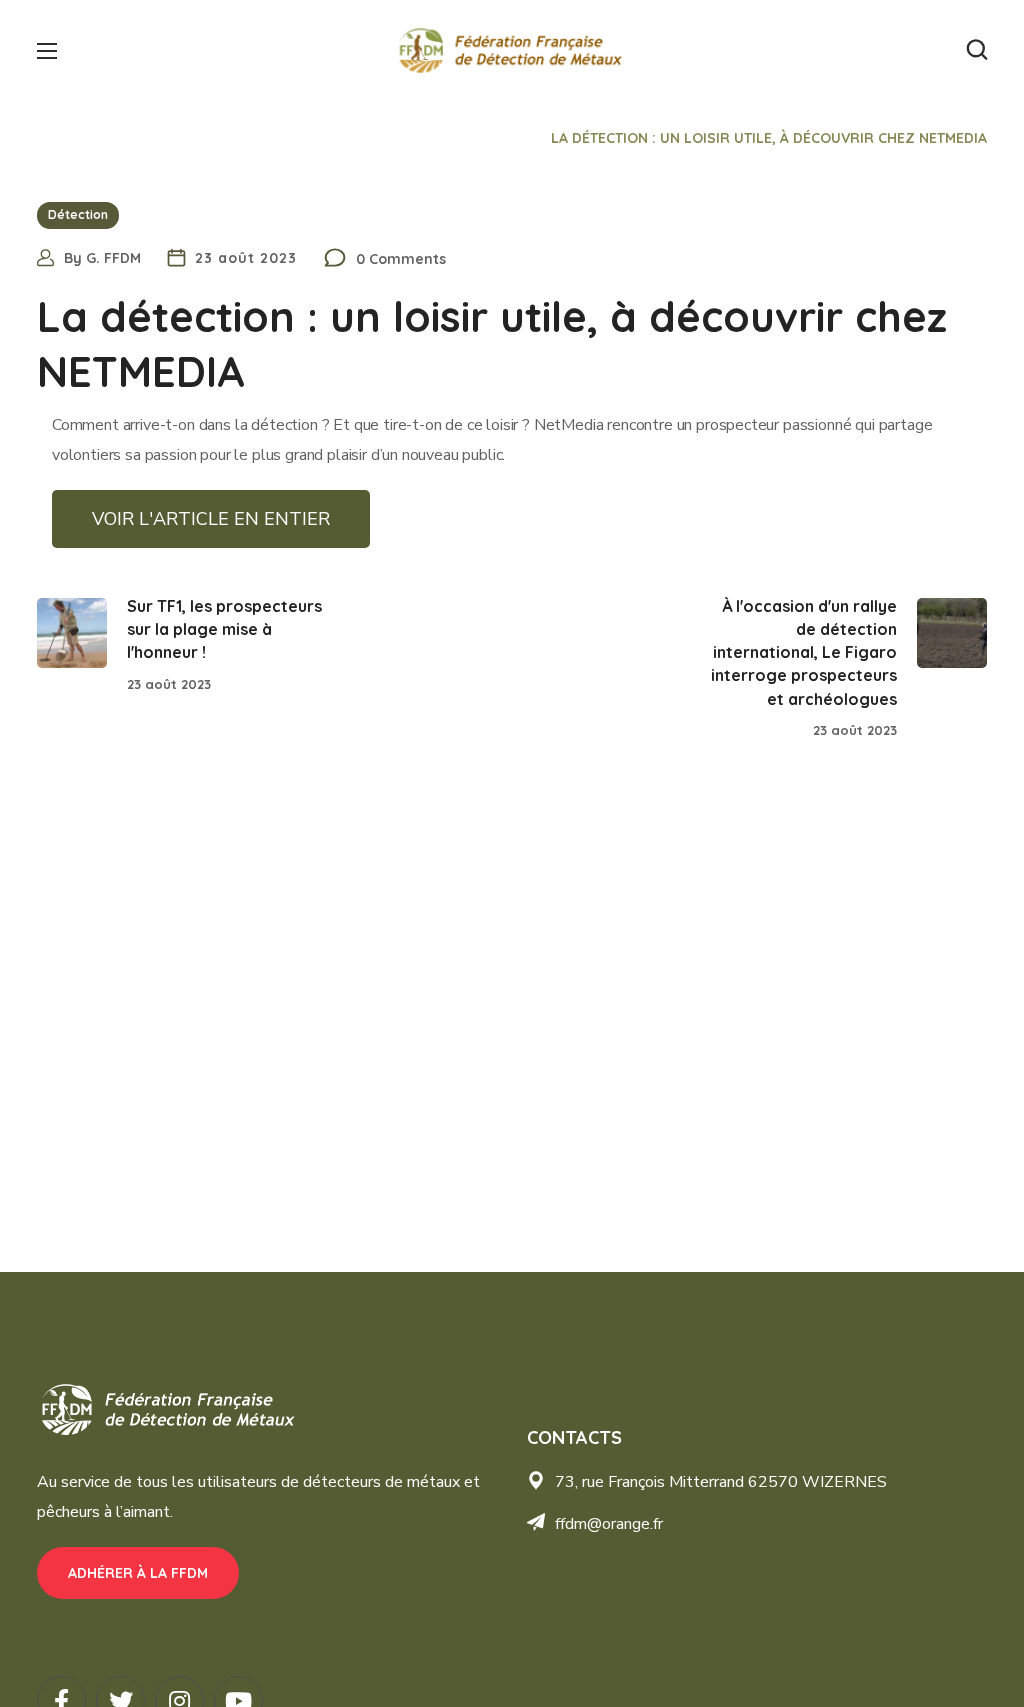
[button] (977, 50)
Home (402, 138)
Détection (486, 138)
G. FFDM (113, 258)
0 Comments (401, 259)
